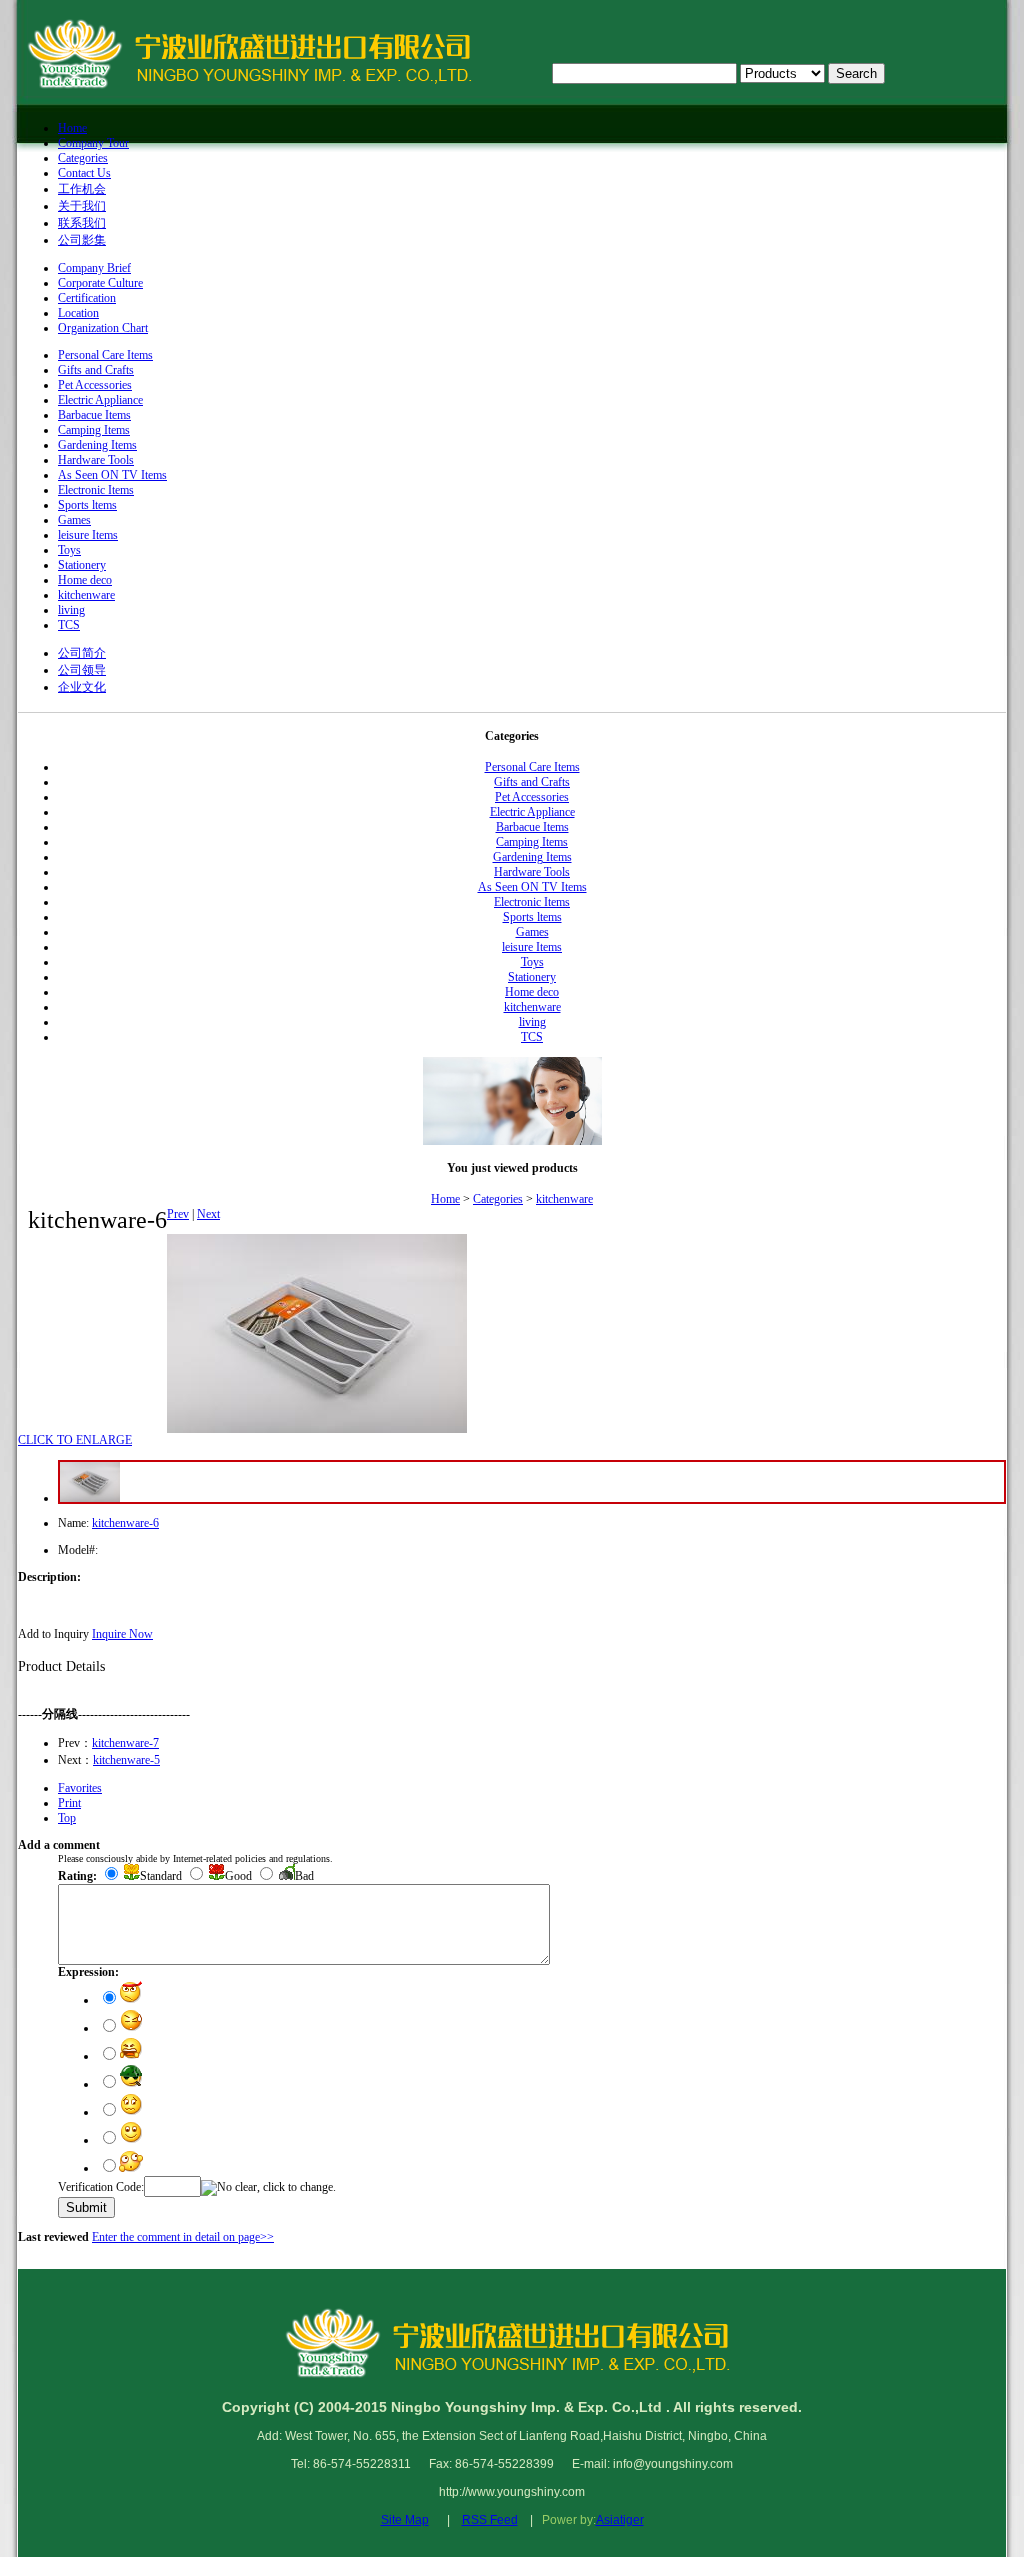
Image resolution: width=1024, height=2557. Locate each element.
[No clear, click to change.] (268, 2188)
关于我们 (82, 206)
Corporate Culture (100, 283)
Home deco (85, 580)
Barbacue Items (94, 415)
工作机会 (82, 189)
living (71, 610)
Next (208, 1214)
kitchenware (86, 595)
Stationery (82, 565)
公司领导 (82, 670)
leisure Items (88, 535)
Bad (304, 1876)
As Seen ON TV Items (112, 475)
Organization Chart (103, 328)
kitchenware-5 (126, 1760)
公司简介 (82, 653)
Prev (178, 1214)
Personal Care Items (105, 355)
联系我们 (82, 223)
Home (72, 128)
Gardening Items (97, 445)
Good (238, 1876)
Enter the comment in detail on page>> (183, 2237)
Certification (87, 298)
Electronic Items (96, 490)
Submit (86, 2207)
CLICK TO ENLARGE (75, 1440)
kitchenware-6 (125, 1523)
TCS (69, 625)
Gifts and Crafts (96, 370)
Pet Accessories (95, 385)
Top (67, 1818)
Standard (161, 1876)
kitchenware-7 (125, 1743)
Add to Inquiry (53, 1634)
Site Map (405, 2520)
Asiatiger (620, 2520)
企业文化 (82, 687)
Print (69, 1803)
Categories (83, 158)
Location (78, 313)
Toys (69, 550)
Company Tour (93, 143)
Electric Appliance (100, 400)
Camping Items (94, 430)
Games (74, 520)
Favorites (80, 1788)
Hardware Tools (96, 460)
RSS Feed (490, 2520)
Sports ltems (87, 505)
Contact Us (84, 173)
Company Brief (94, 268)
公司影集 (82, 240)
